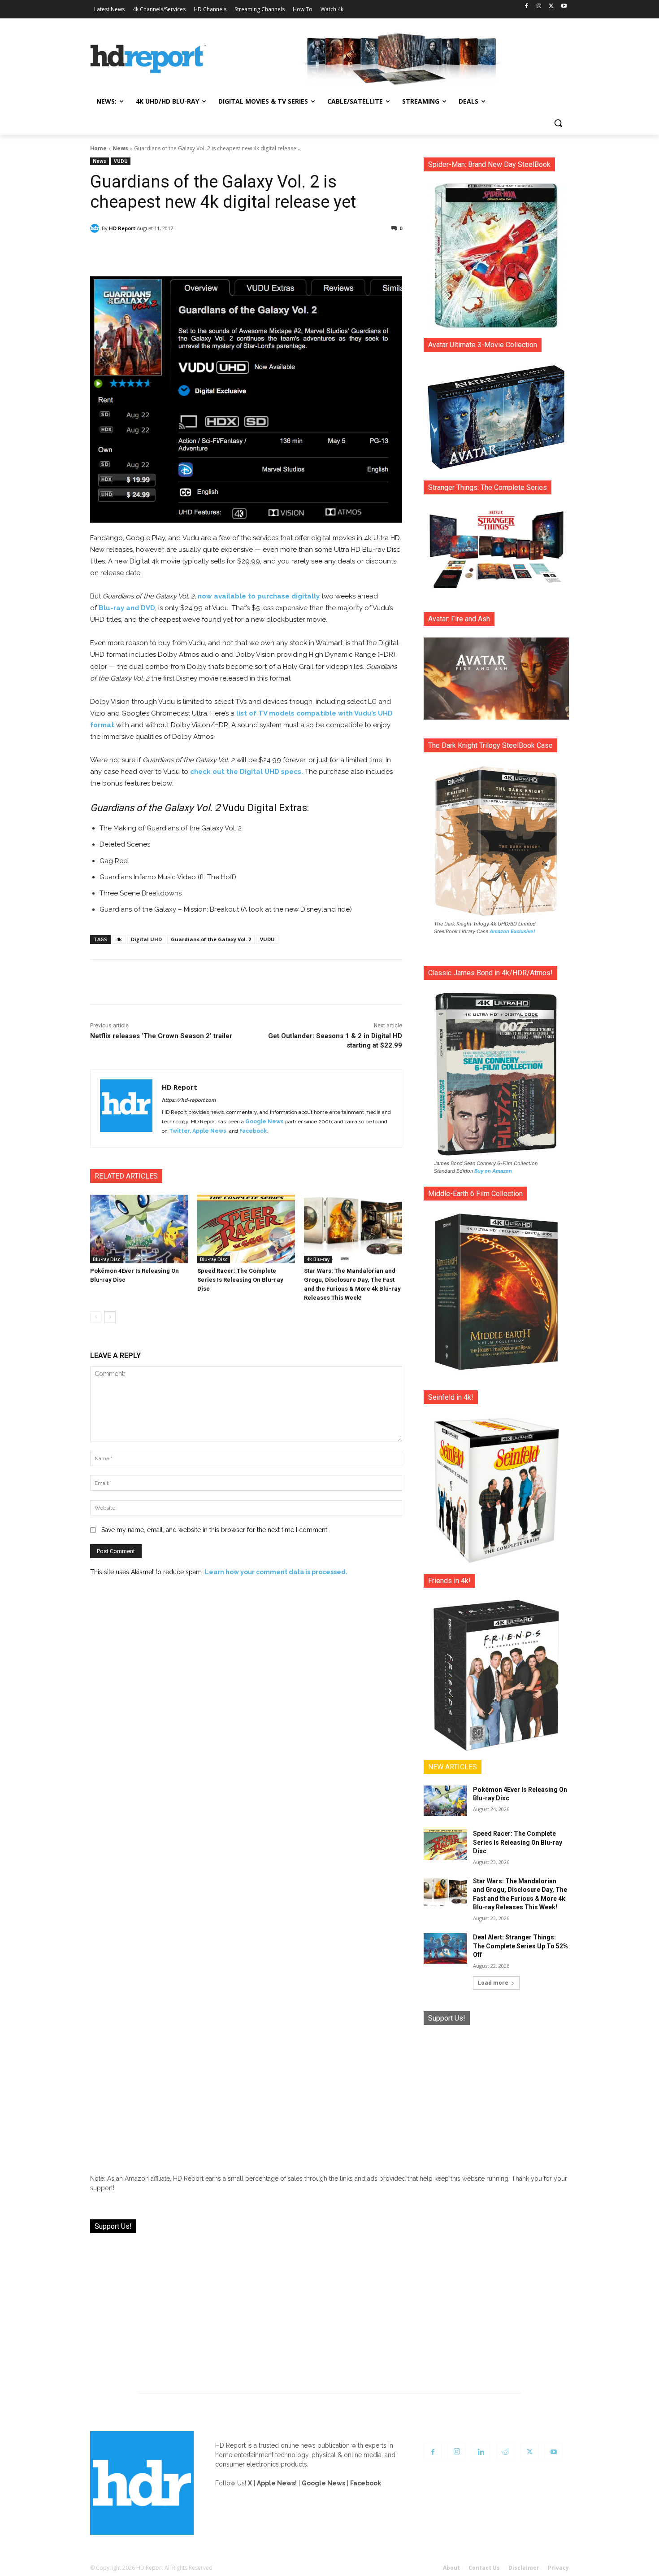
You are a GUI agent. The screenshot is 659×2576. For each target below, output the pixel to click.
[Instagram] (539, 7)
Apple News (209, 1131)
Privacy (558, 2568)
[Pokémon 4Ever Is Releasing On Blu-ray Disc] (139, 1229)
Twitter (179, 1131)
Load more (493, 1983)
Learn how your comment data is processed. (276, 1572)
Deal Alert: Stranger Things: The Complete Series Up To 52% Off (520, 1946)
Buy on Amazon (493, 1171)
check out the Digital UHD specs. (247, 772)
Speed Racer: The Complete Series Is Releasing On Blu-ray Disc (240, 1280)
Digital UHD (146, 939)
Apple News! (277, 2483)
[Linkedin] (481, 2452)
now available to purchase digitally (259, 596)
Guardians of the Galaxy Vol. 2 (211, 939)
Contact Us (484, 2568)
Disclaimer (524, 2568)
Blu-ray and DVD (127, 608)
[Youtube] (564, 7)
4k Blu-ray (318, 1259)
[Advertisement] (496, 2093)
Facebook (253, 1131)
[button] (558, 123)
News (120, 148)
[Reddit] (505, 2452)
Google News (264, 1122)
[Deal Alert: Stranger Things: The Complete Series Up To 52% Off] (445, 1948)
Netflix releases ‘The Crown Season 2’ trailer (161, 1036)
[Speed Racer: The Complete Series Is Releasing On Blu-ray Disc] (246, 1229)
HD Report (122, 228)
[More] (325, 251)
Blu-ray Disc (106, 1259)
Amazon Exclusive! (512, 931)
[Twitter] (551, 7)
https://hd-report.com (189, 1100)
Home (98, 148)
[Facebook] (527, 7)
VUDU (121, 161)
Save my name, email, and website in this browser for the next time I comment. (215, 1530)
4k (119, 939)
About (451, 2568)
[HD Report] (148, 59)
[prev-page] (96, 1317)
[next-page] (110, 1317)
